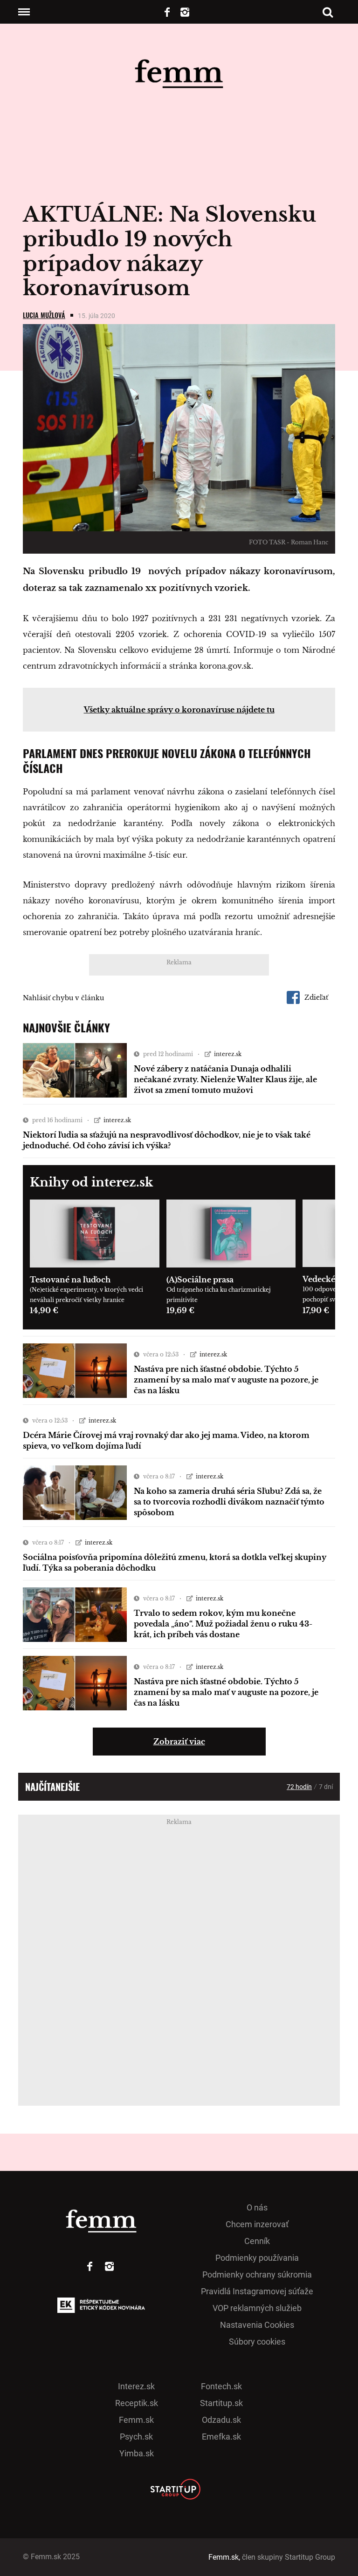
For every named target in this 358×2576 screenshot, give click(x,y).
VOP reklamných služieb (257, 2308)
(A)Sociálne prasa (200, 1280)
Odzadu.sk (221, 2420)
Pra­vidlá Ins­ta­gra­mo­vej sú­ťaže (257, 2291)
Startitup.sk (221, 2403)
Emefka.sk (221, 2437)
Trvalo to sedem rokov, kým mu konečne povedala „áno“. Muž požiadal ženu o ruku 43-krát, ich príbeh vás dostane (223, 1624)
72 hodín (299, 1787)
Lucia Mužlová (44, 315)
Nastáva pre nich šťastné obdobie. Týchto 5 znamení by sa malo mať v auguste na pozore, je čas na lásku (226, 1380)
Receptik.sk (137, 2403)
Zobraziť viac (179, 1742)
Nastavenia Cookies (257, 2325)
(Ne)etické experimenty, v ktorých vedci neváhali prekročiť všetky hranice (86, 1295)
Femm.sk (136, 2420)
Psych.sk (136, 2437)
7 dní (326, 1787)
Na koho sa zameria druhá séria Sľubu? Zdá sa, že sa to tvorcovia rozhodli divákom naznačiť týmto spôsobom (229, 1502)
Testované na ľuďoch (70, 1280)
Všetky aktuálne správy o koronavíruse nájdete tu (179, 710)
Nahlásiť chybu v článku (63, 998)
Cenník (257, 2241)
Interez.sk (136, 2386)
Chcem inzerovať (257, 2224)
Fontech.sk (221, 2386)
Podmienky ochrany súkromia (257, 2274)
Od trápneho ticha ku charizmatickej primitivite (219, 1295)
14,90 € (44, 1310)
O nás (257, 2207)
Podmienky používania (257, 2258)
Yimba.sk (137, 2453)
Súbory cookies (257, 2342)
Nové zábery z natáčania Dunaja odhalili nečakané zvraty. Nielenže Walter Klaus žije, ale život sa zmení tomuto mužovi (225, 1079)
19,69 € (180, 1310)
